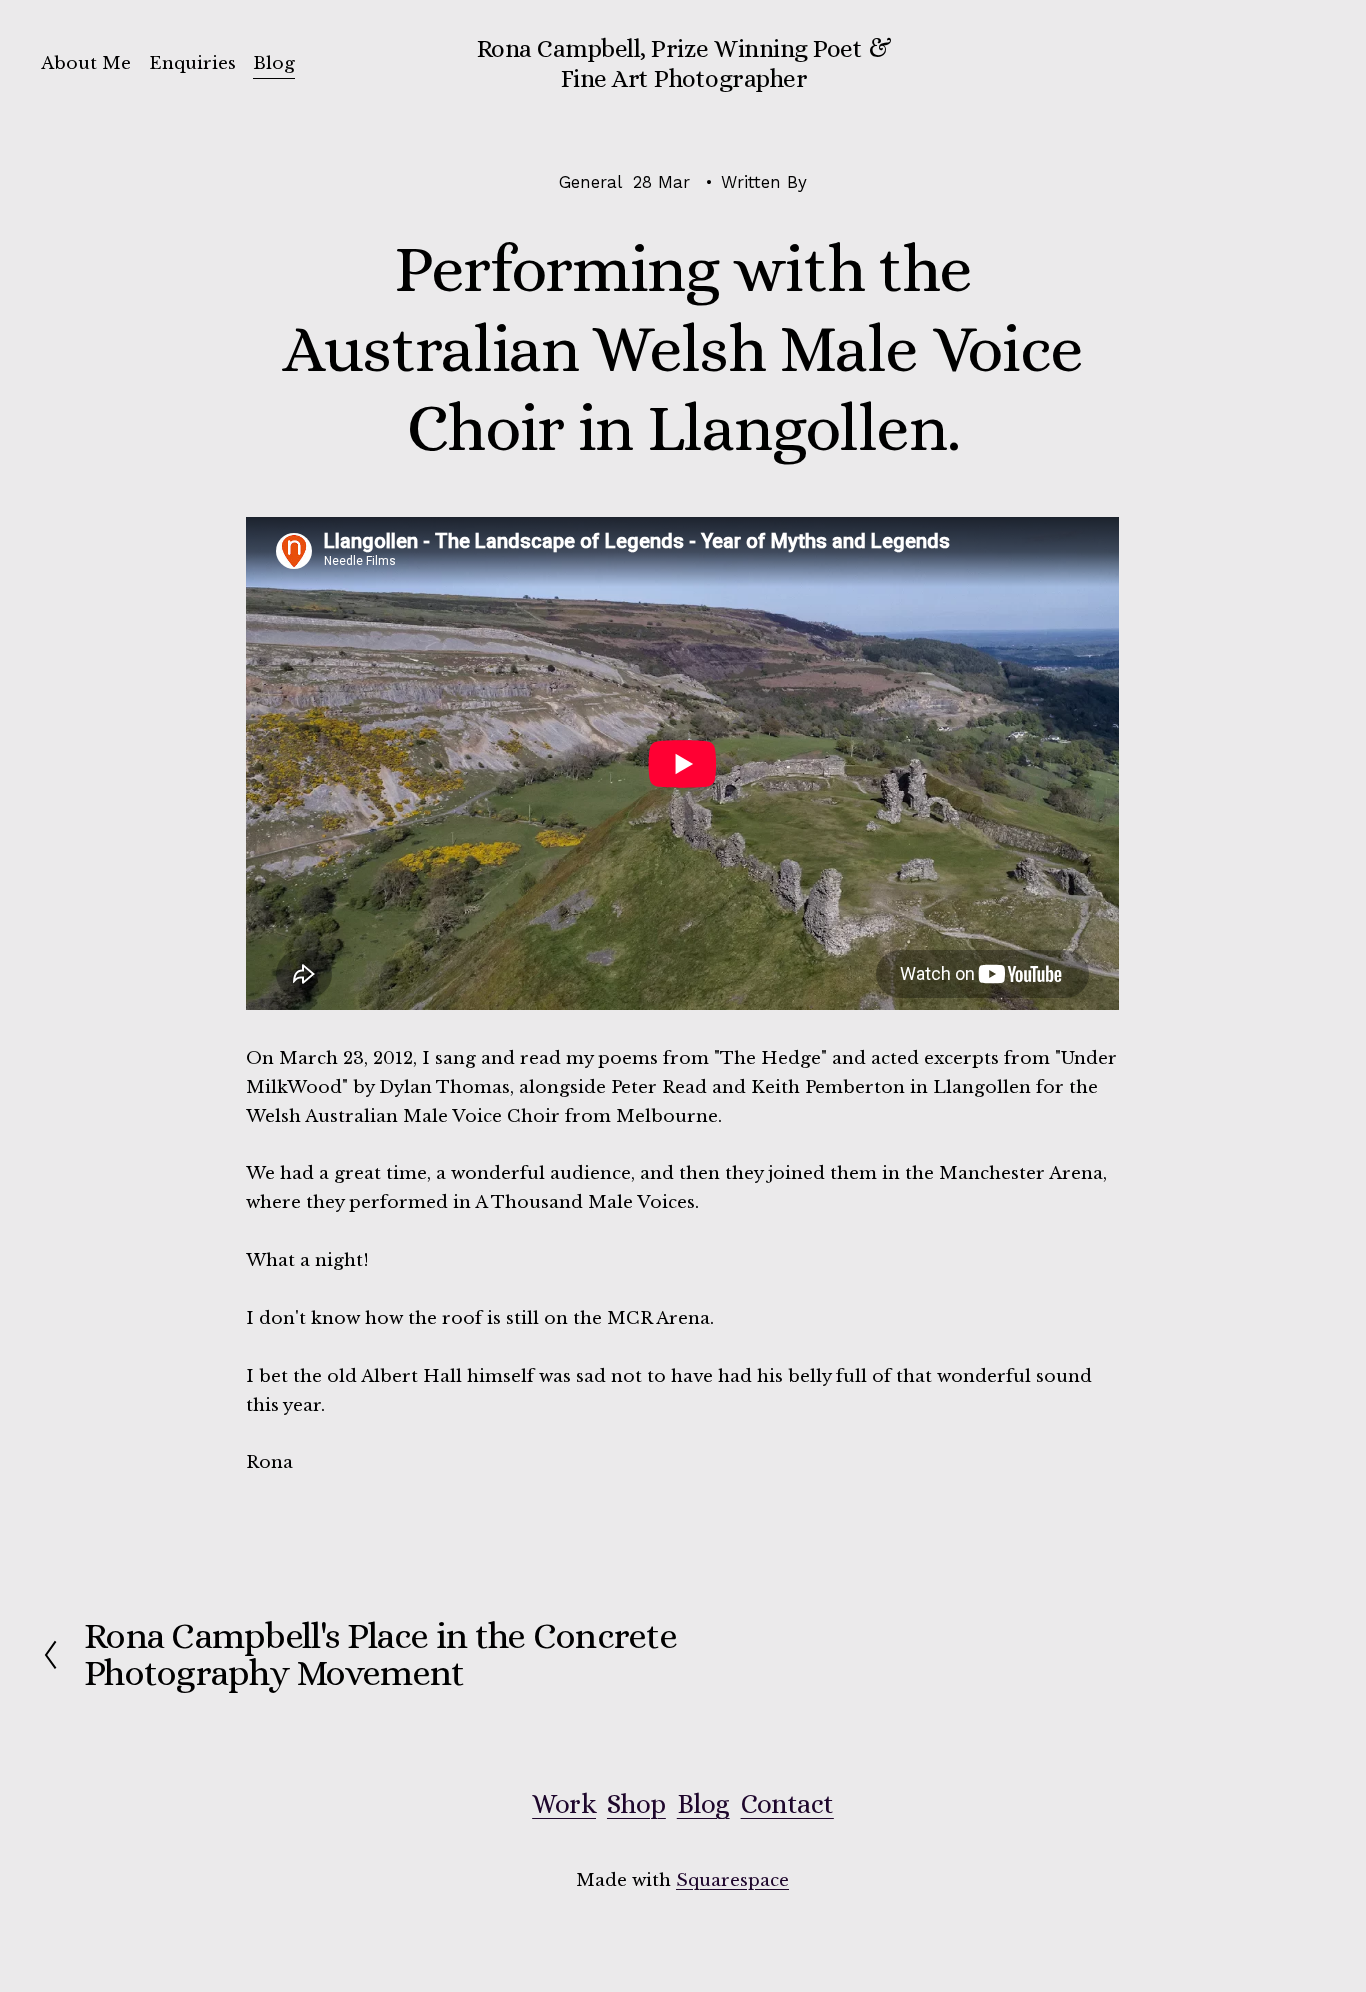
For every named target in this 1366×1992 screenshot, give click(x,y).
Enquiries (192, 63)
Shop (636, 1804)
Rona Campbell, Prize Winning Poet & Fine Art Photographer (684, 63)
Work (564, 1804)
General (590, 182)
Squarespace (732, 1880)
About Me (86, 63)
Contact (787, 1804)
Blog (274, 63)
